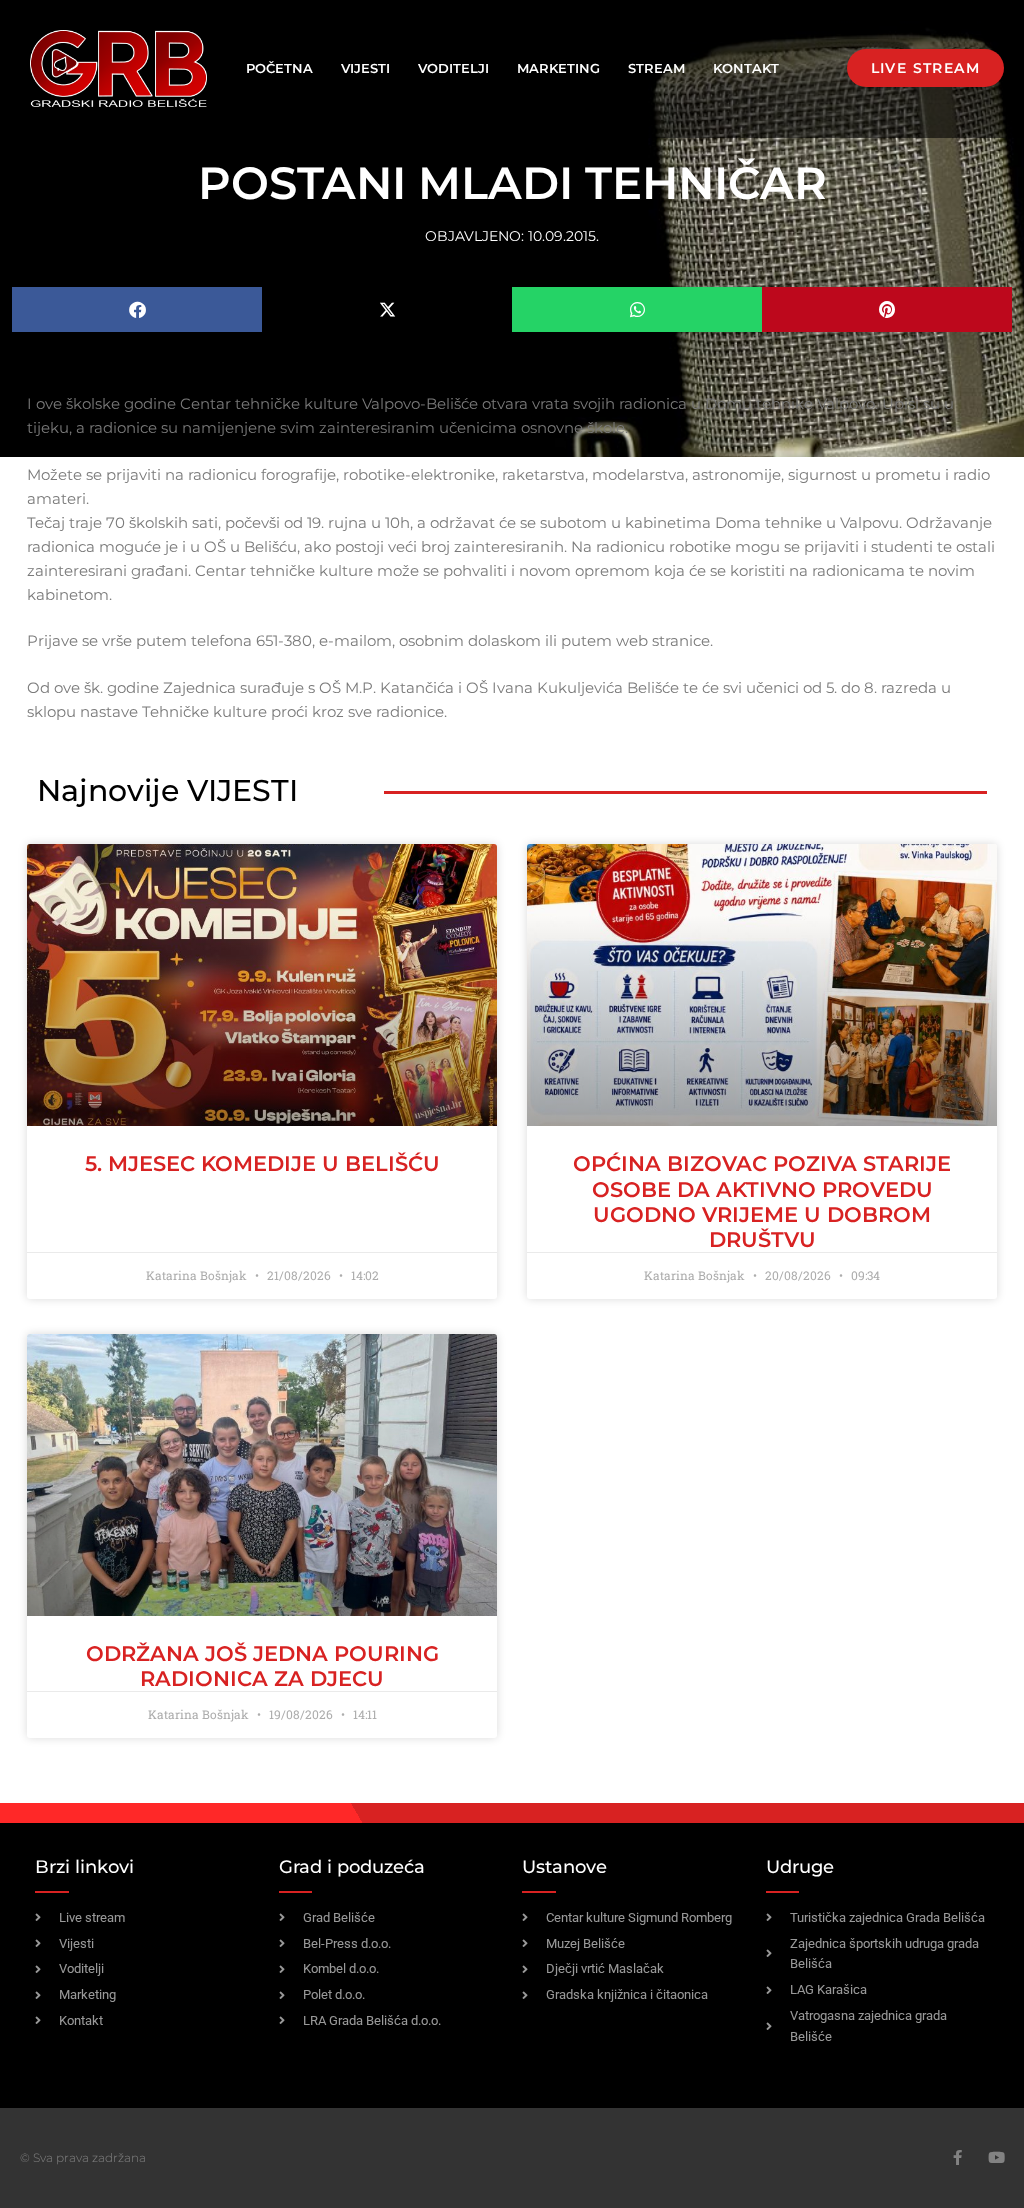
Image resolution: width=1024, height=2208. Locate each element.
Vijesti (365, 68)
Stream (656, 68)
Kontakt (746, 68)
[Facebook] (957, 2157)
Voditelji (453, 68)
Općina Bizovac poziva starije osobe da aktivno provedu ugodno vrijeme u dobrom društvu (762, 1201)
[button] (137, 309)
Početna (279, 68)
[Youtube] (996, 2157)
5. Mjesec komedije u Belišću (262, 1163)
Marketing (558, 68)
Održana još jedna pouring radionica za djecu (262, 1666)
